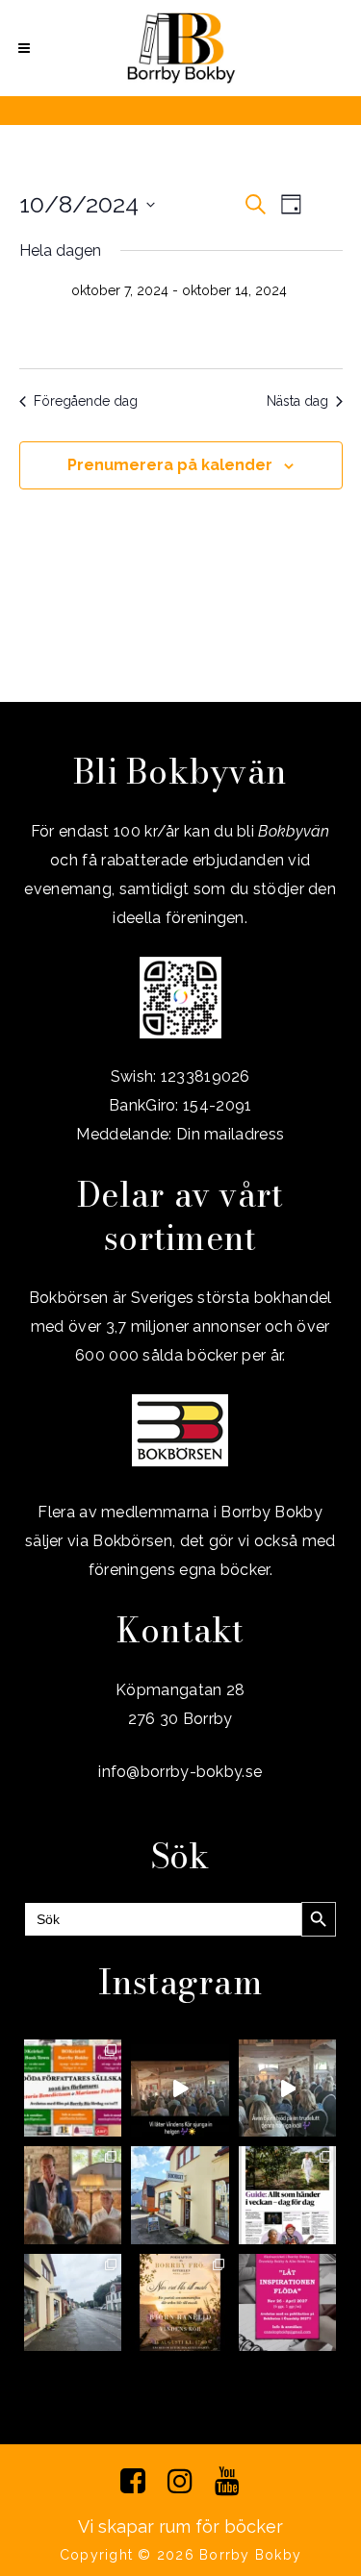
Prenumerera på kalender (170, 465)
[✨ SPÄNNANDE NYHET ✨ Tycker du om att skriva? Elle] (288, 2302)
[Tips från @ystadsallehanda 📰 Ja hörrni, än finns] (288, 2195)
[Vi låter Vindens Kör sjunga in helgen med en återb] (180, 2088)
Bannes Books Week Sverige (199, 315)
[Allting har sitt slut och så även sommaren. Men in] (180, 2302)
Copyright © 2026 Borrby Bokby (180, 2555)
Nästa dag (297, 401)
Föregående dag (86, 401)
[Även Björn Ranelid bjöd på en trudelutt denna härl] (288, 2088)
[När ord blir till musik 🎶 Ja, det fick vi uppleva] (73, 2195)
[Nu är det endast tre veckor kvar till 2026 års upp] (73, 2088)
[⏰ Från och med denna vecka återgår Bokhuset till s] (180, 2195)
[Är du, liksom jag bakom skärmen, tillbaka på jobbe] (73, 2302)
